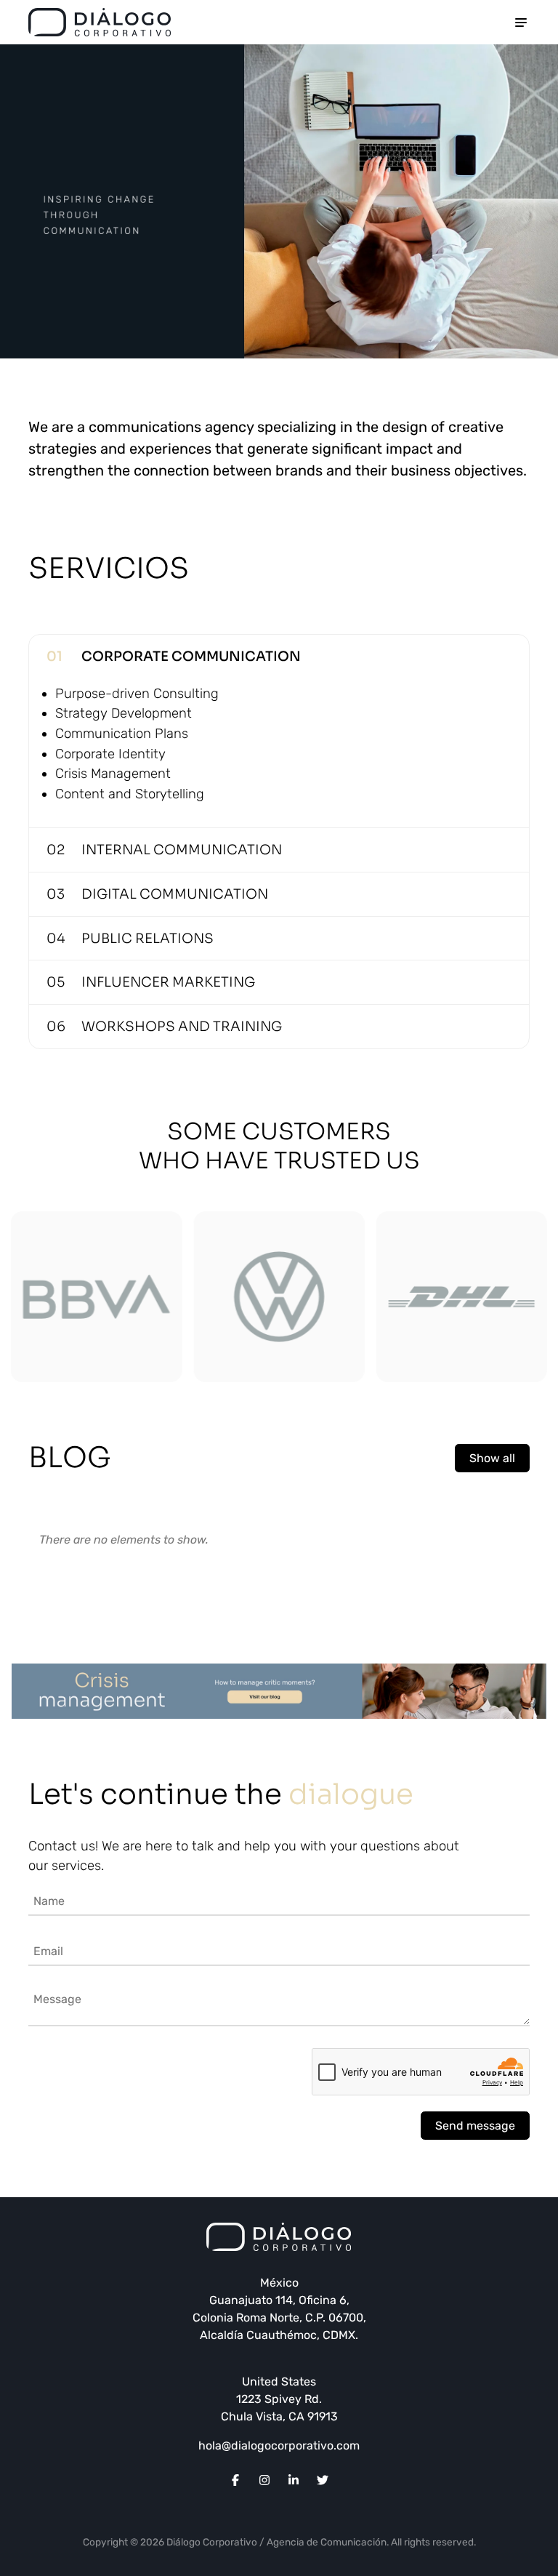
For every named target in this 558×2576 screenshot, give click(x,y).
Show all (492, 1458)
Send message (475, 2126)
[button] (28, 1304)
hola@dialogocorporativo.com (279, 2445)
